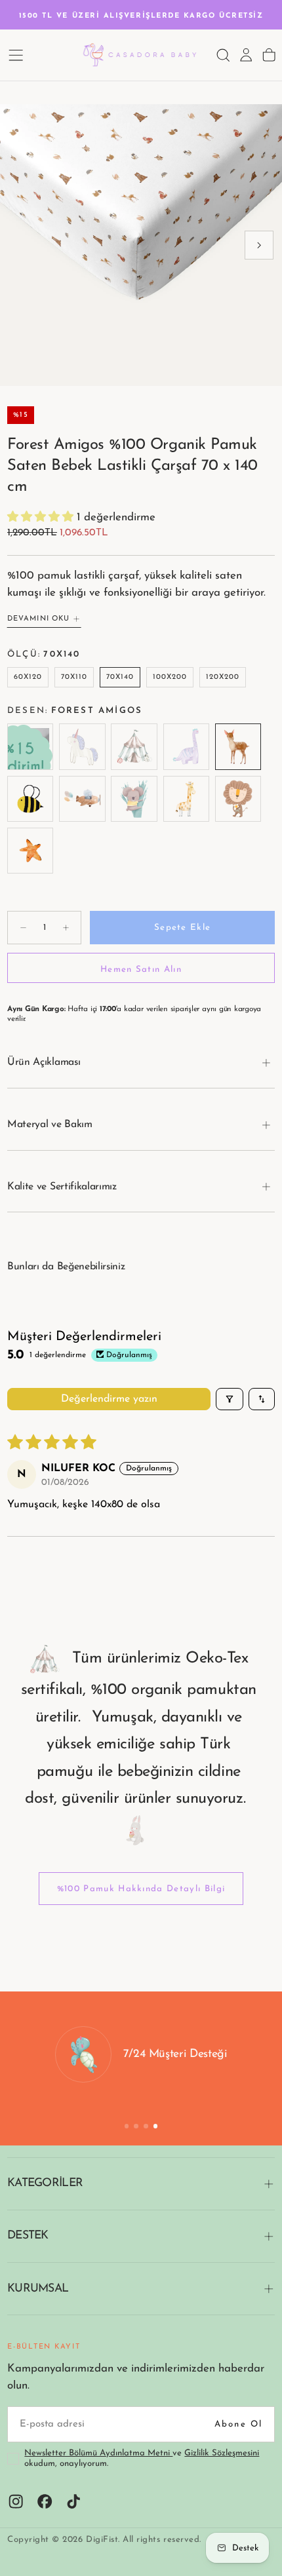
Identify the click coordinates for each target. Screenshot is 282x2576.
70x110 (74, 677)
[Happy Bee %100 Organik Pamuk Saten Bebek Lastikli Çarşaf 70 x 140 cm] (30, 798)
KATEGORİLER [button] (45, 2183)
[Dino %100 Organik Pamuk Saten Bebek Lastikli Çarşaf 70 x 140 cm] (186, 747)
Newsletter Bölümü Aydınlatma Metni (98, 2453)
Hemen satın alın (141, 970)
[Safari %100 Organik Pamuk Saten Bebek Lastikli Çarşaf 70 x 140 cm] (186, 798)
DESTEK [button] (28, 2236)
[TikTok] (73, 2501)
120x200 (223, 677)
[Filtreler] (230, 1399)
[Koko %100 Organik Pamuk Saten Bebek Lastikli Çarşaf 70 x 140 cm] (134, 798)
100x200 (170, 677)
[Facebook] (45, 2501)
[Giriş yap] (246, 55)
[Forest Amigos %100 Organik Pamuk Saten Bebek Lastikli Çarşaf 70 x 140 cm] (238, 747)
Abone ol (239, 2424)
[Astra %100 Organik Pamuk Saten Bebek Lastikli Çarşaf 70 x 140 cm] (82, 747)
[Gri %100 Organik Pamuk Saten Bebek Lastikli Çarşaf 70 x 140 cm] (30, 747)
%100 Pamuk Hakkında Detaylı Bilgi (141, 1889)
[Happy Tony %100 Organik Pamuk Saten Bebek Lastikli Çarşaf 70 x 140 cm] (82, 798)
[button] (16, 55)
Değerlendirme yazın (109, 1399)
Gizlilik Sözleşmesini (222, 2453)
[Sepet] (269, 55)
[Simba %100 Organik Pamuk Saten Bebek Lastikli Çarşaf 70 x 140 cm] (238, 798)
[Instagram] (16, 2501)
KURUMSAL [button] (38, 2289)
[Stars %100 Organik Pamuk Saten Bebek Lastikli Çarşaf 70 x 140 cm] (30, 850)
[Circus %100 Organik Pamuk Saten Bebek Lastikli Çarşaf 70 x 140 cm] (134, 747)
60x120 (28, 677)
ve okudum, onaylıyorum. (142, 2459)
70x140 (120, 677)
